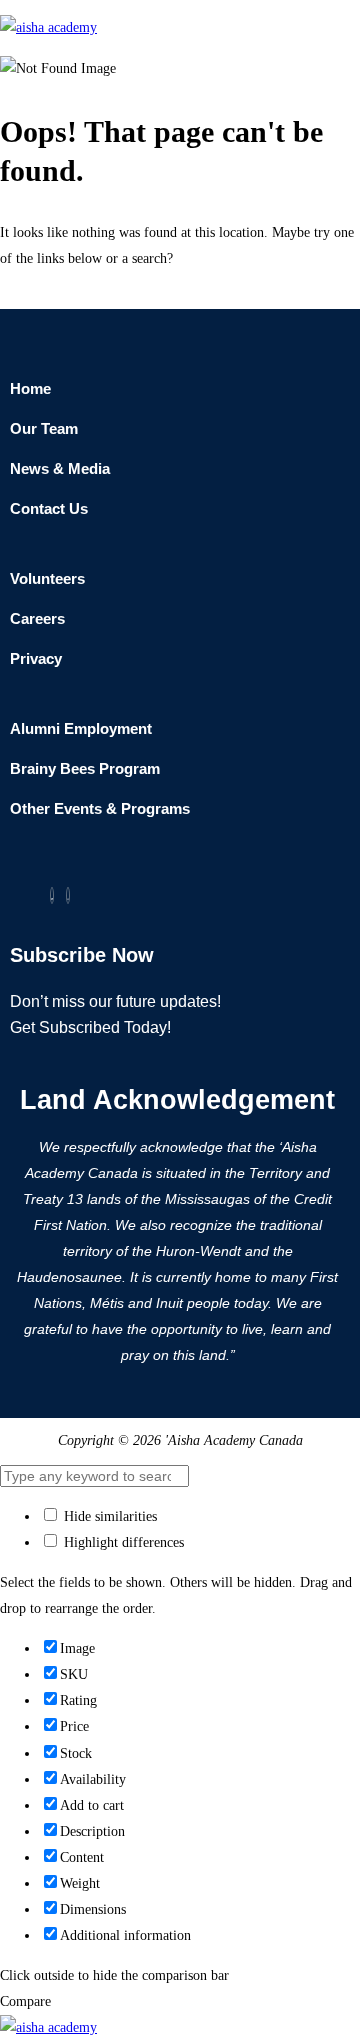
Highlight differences (122, 1542)
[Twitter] (52, 895)
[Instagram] (68, 895)
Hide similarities (108, 1516)
